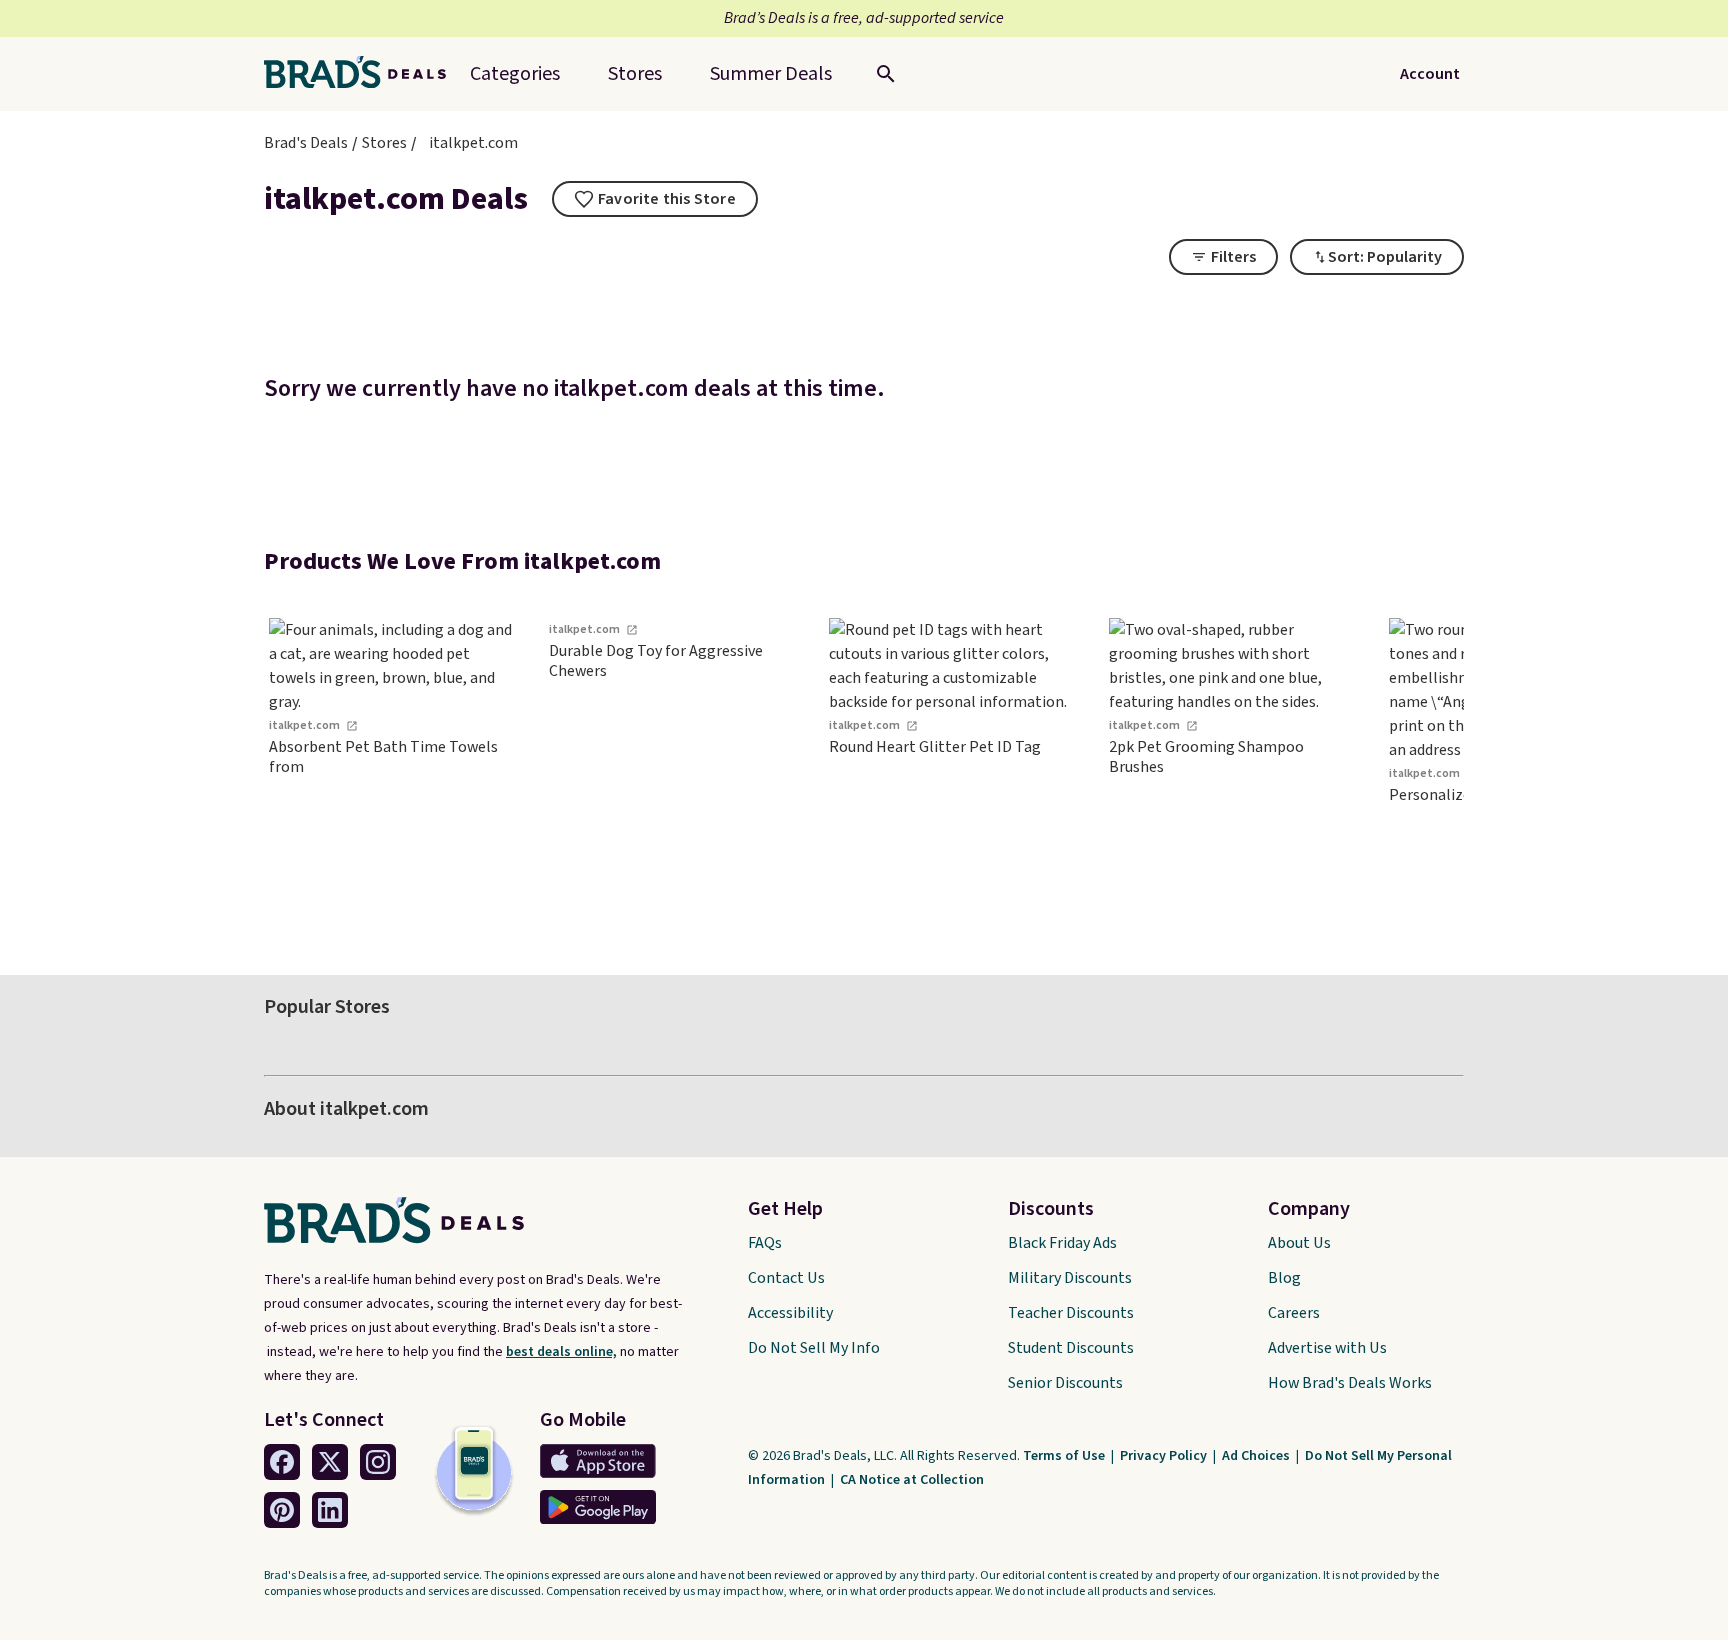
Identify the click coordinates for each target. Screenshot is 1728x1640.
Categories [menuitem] (515, 74)
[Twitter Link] (330, 1462)
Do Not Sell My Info (814, 1348)
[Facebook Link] (282, 1462)
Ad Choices (1257, 1456)
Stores (384, 143)
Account (1430, 74)
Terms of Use (1065, 1456)
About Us (1299, 1243)
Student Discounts (1071, 1348)
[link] (394, 768)
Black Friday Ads (1062, 1243)
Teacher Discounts (1071, 1313)
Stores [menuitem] (635, 74)
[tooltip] (655, 199)
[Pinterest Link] (282, 1510)
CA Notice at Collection (912, 1480)
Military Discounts (1070, 1278)
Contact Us (786, 1278)
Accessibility (790, 1313)
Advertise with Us (1327, 1348)
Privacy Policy (1165, 1456)
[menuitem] (771, 74)
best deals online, (561, 1352)
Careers (1294, 1313)
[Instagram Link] (378, 1462)
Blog (1284, 1278)
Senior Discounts (1065, 1383)
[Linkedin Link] (330, 1510)
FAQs (765, 1243)
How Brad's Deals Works (1350, 1383)
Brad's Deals (306, 143)
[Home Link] (363, 74)
